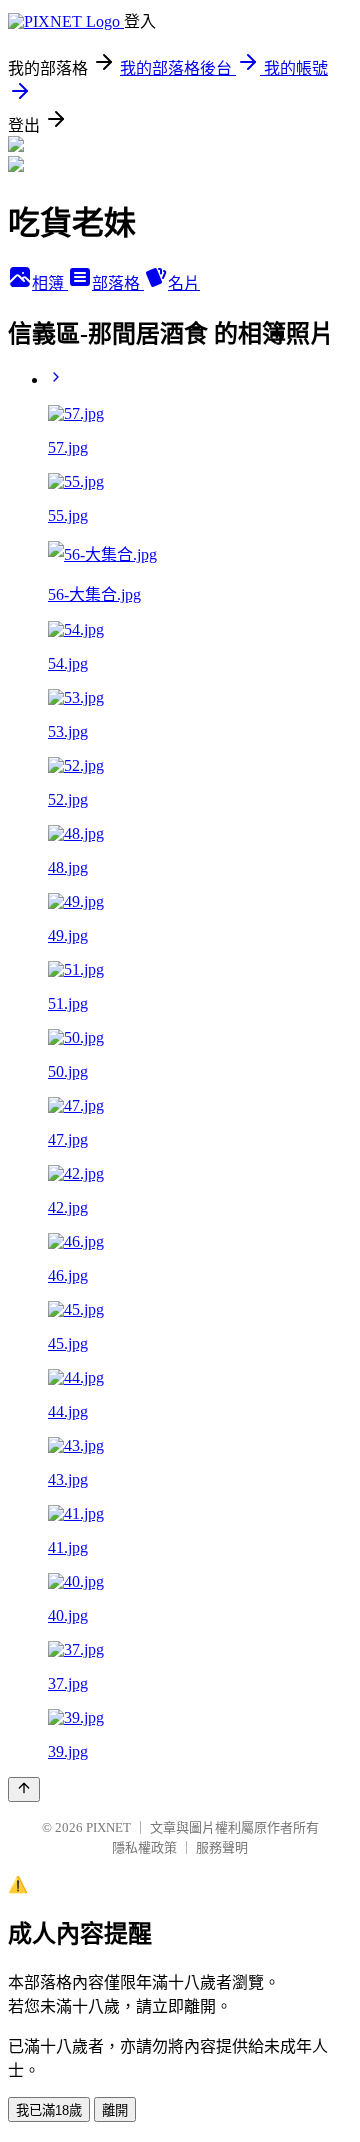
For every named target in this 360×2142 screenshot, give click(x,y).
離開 (115, 2110)
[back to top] (24, 1789)
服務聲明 (222, 1847)
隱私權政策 (144, 1847)
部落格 (118, 283)
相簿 (50, 283)
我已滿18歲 (49, 2110)
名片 (184, 283)
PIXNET (108, 1827)
